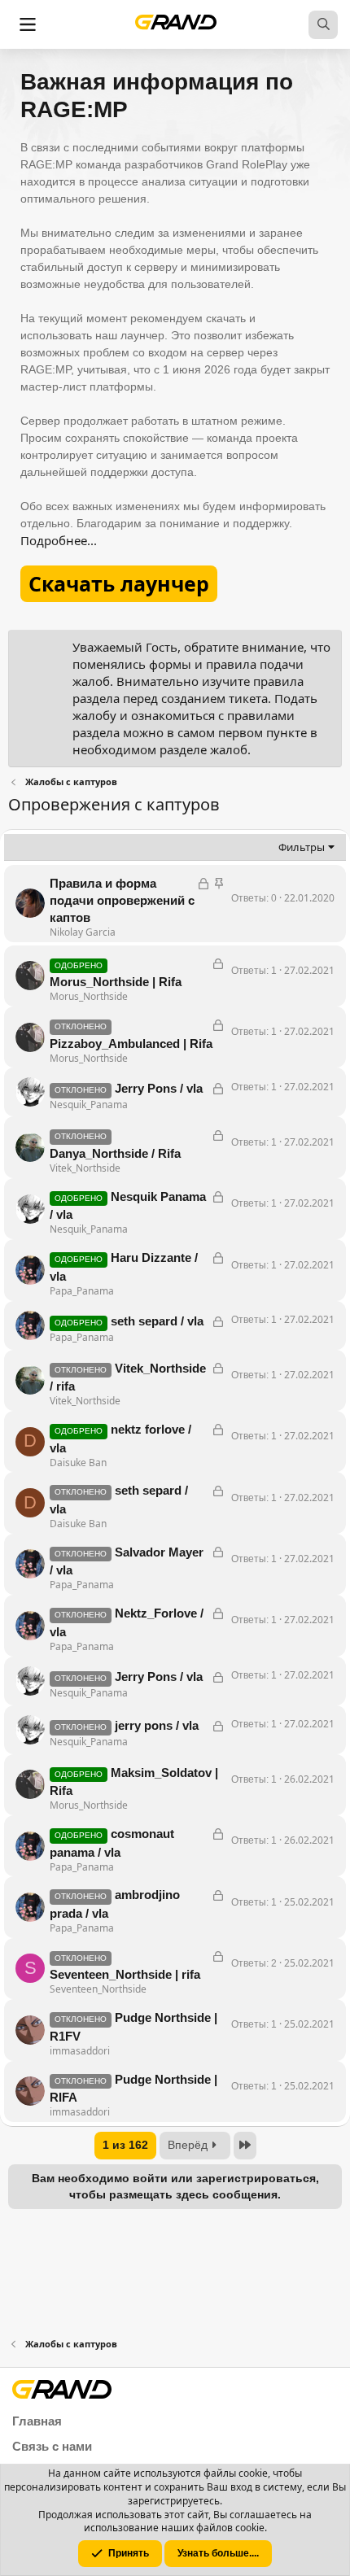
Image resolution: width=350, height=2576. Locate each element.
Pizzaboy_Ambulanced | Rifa (131, 1043)
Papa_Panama (82, 1291)
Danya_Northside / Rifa (115, 1153)
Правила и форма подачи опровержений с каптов (122, 900)
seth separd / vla (157, 1321)
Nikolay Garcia (83, 932)
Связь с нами (52, 2446)
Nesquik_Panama (89, 1105)
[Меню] (28, 25)
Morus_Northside (89, 996)
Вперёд (188, 2145)
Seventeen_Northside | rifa (125, 1974)
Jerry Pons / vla (159, 1088)
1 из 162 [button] (125, 2145)
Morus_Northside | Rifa (116, 982)
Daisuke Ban (78, 1463)
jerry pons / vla (157, 1725)
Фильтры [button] (302, 847)
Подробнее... (59, 540)
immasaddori (80, 2051)
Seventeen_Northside (98, 1989)
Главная (37, 2421)
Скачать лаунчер (119, 583)
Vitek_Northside (85, 1168)
